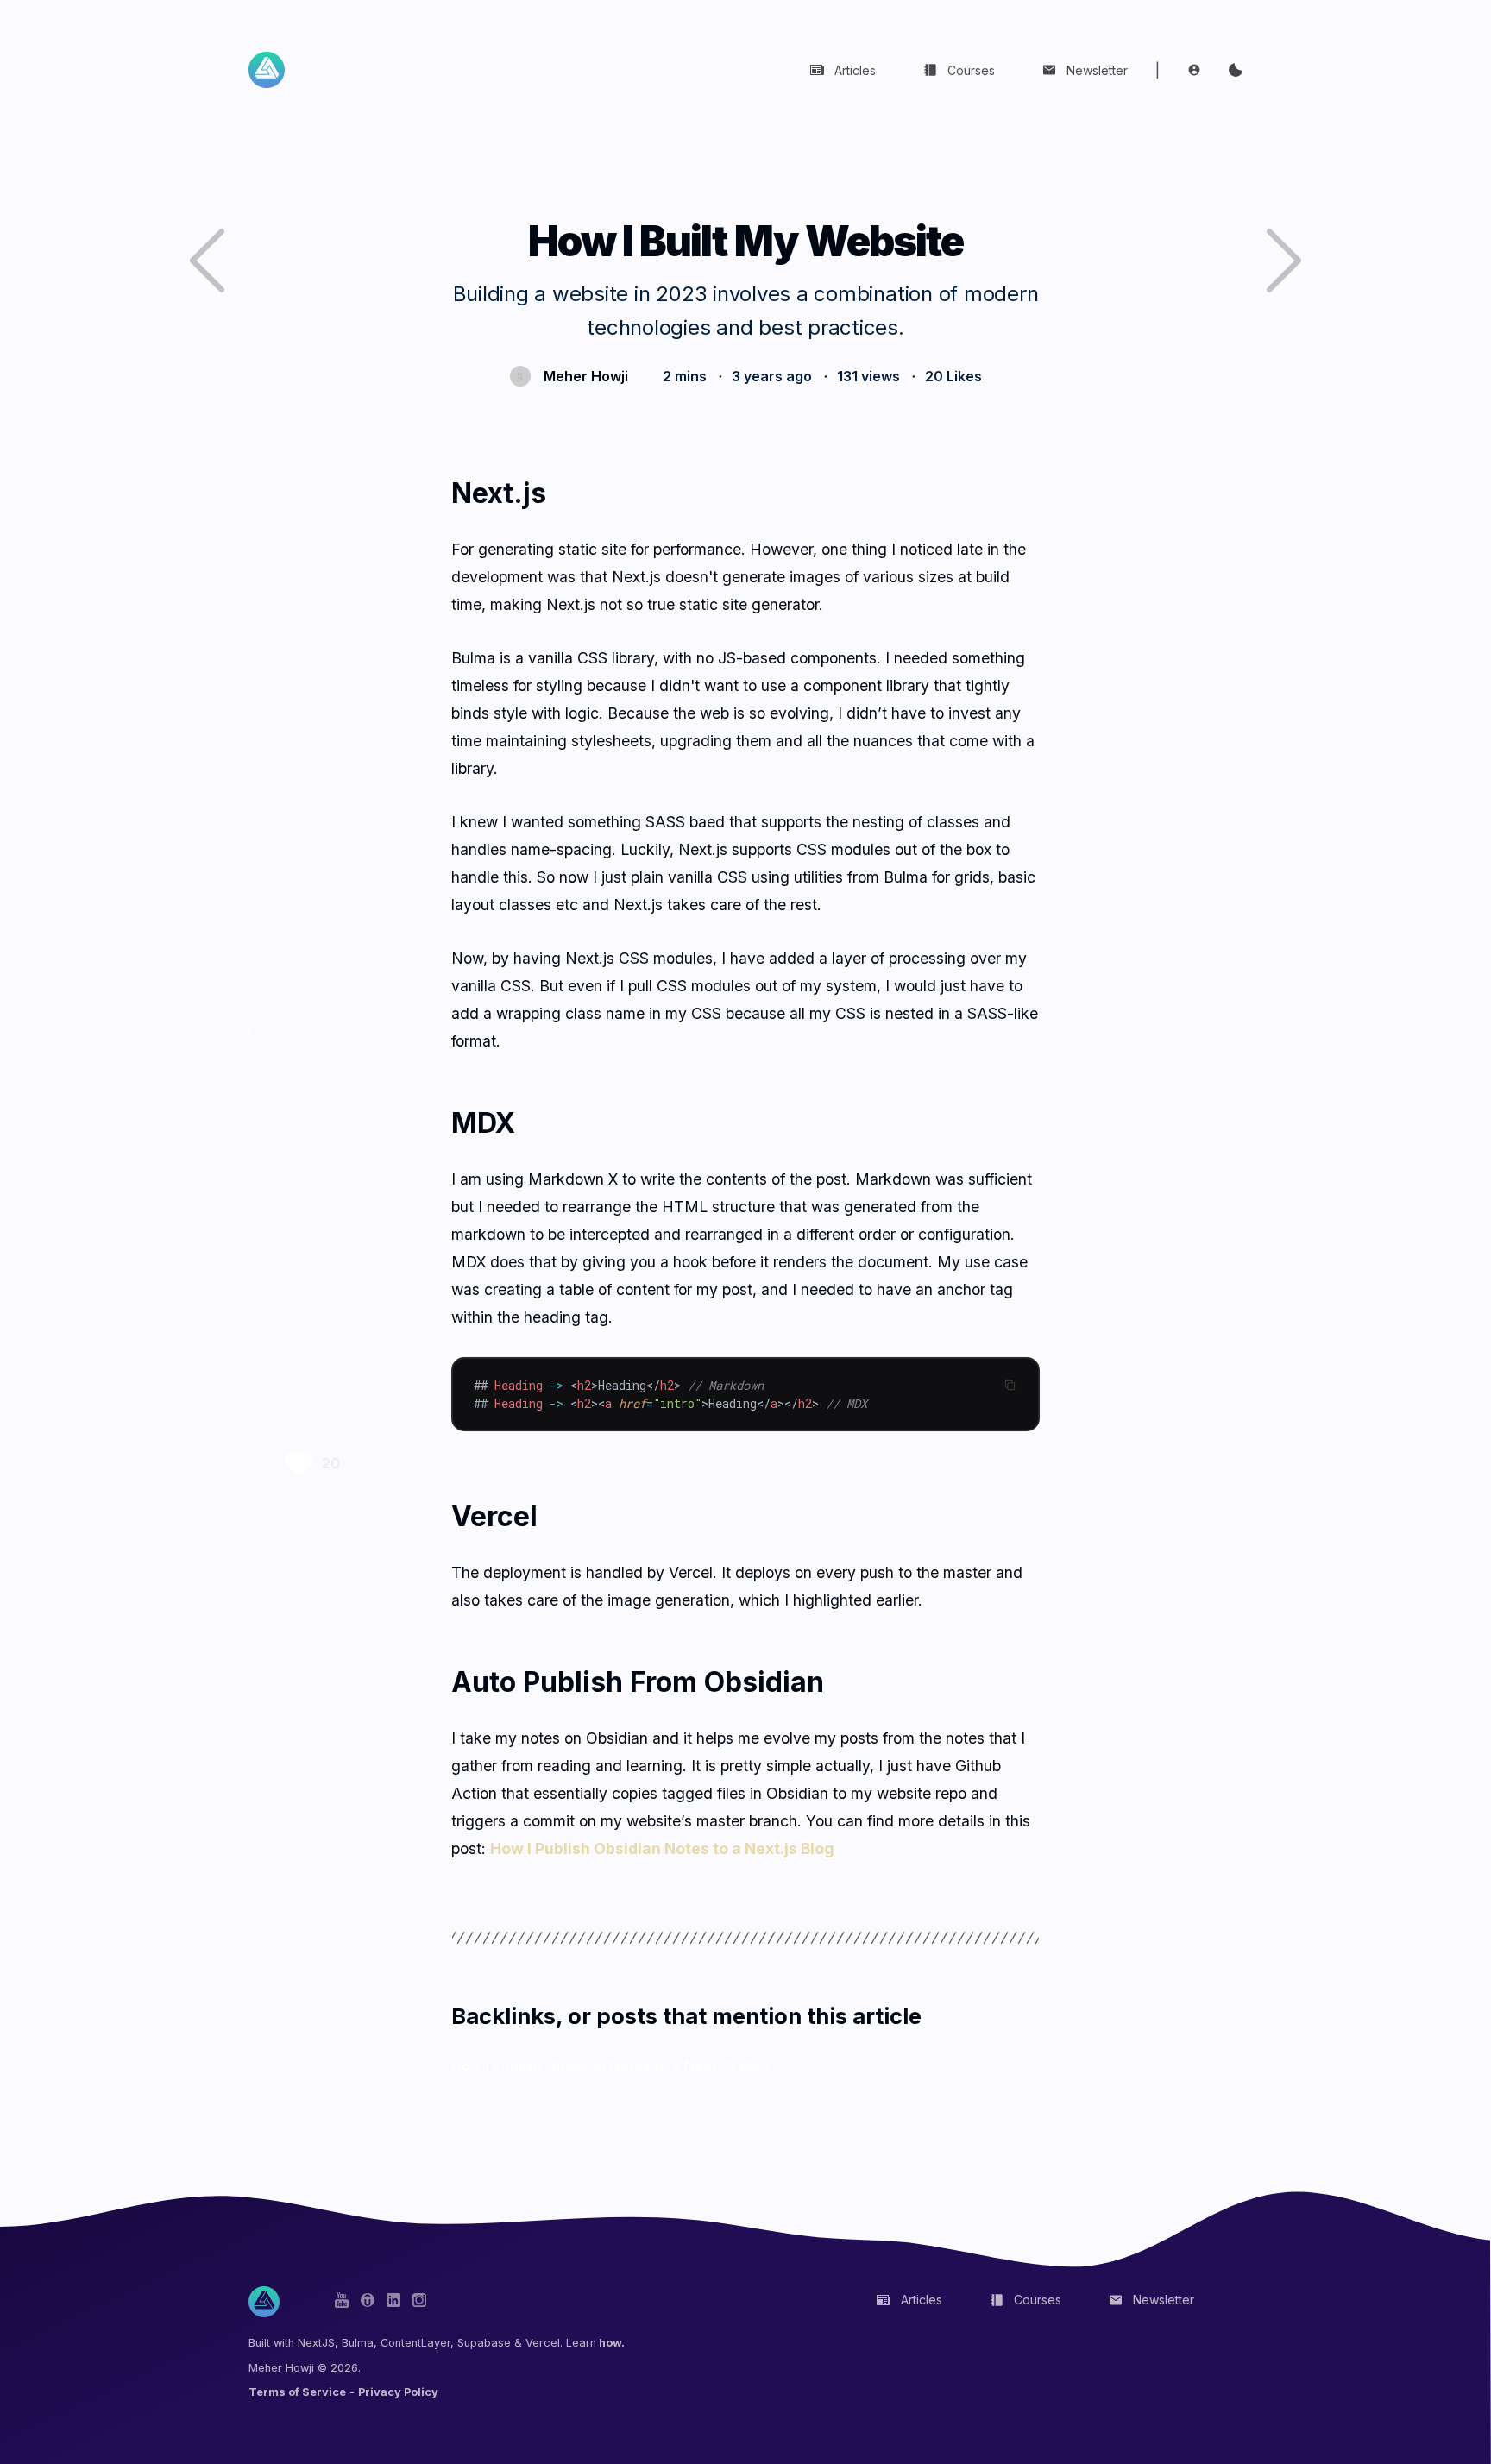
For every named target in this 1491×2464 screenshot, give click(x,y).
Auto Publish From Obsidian (334, 1372)
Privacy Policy (398, 2392)
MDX (276, 1182)
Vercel (280, 1277)
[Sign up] (1194, 70)
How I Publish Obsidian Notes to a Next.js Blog (662, 1848)
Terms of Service (297, 2392)
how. (610, 2343)
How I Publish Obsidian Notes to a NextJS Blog (610, 2065)
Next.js (282, 1087)
